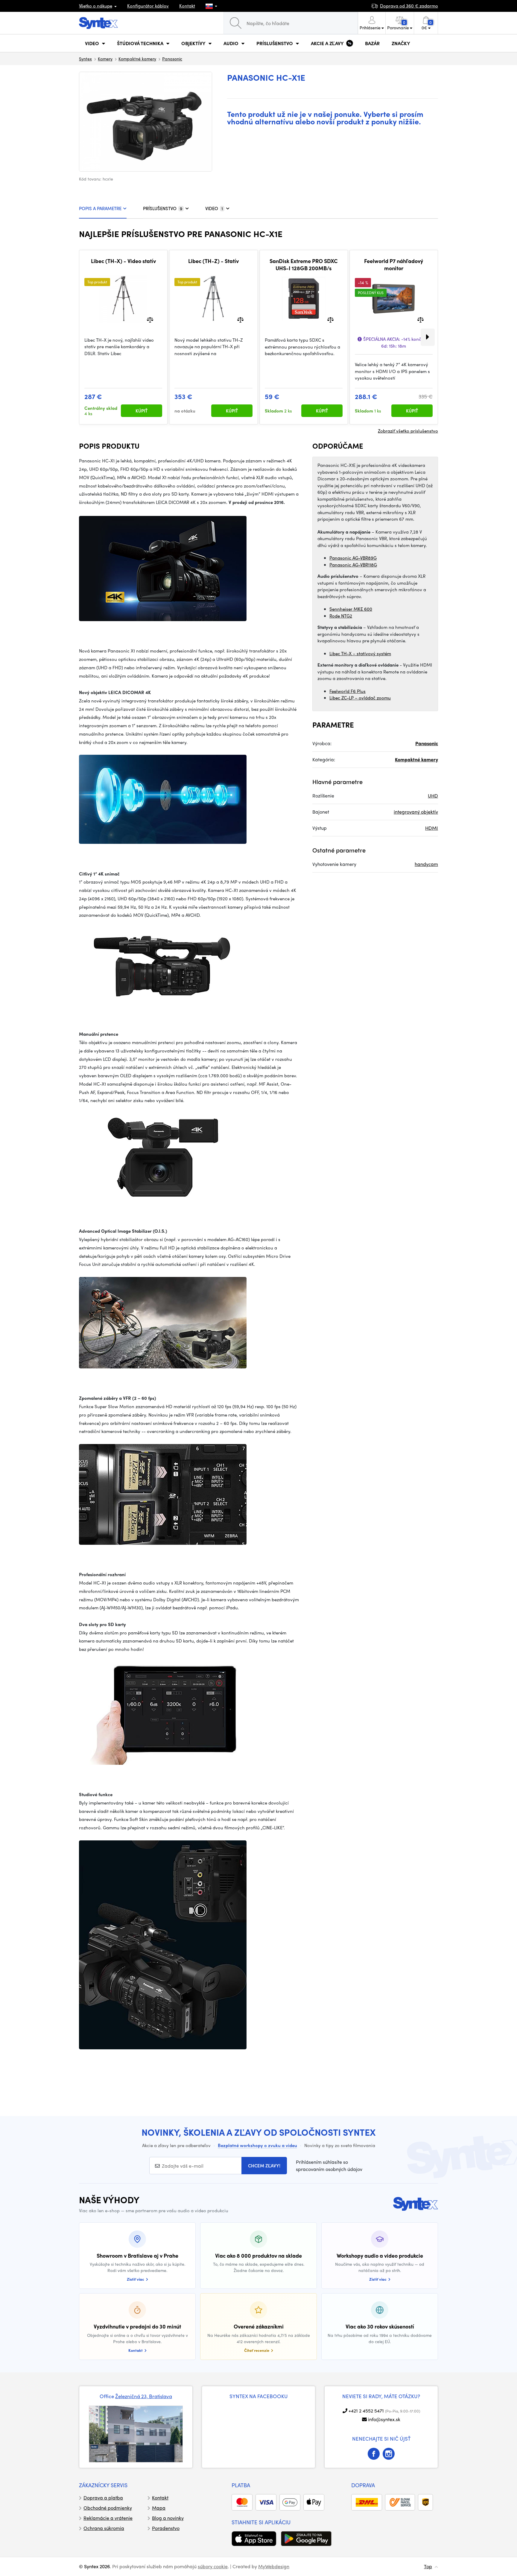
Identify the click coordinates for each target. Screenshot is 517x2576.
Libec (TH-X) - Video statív (123, 261)
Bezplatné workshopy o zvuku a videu (257, 2145)
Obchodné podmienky (108, 2508)
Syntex (85, 59)
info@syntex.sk (384, 2419)
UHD (433, 796)
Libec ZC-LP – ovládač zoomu (360, 698)
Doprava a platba (103, 2498)
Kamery (105, 59)
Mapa (159, 2508)
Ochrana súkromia (104, 2528)
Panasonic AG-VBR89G (353, 558)
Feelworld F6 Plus (348, 691)
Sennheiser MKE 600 (351, 609)
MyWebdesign (274, 2566)
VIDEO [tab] (214, 208)
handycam (426, 864)
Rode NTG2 (341, 616)
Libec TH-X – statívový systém (360, 653)
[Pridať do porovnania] (150, 319)
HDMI (432, 828)
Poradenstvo (166, 2528)
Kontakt (187, 6)
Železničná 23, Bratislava (144, 2396)
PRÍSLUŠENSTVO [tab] (163, 208)
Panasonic (172, 59)
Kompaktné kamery (137, 59)
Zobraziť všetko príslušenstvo (408, 431)
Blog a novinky (168, 2518)
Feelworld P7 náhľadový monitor (394, 264)
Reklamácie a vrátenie (108, 2518)
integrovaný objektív (416, 812)
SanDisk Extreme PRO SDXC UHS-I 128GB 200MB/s (304, 264)
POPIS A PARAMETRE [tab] (100, 208)
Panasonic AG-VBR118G (353, 565)
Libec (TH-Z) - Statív (213, 261)
